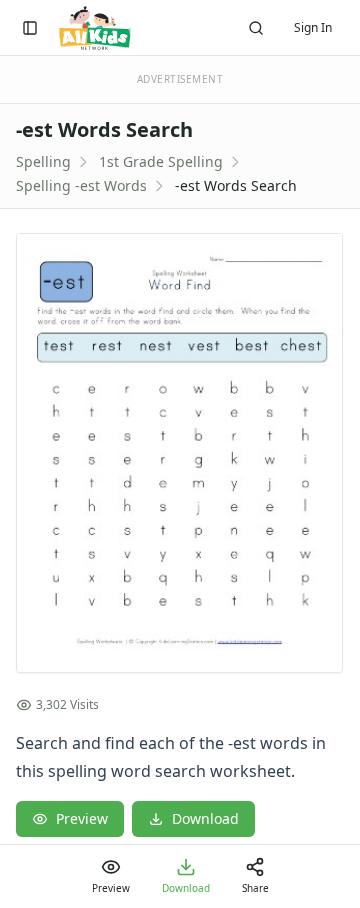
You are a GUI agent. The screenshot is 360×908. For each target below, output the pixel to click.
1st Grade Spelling (161, 161)
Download (205, 818)
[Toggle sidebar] (30, 28)
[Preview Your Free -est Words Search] (180, 453)
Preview (82, 818)
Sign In (313, 27)
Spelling (43, 161)
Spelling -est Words (81, 185)
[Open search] (256, 28)
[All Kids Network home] (94, 28)
